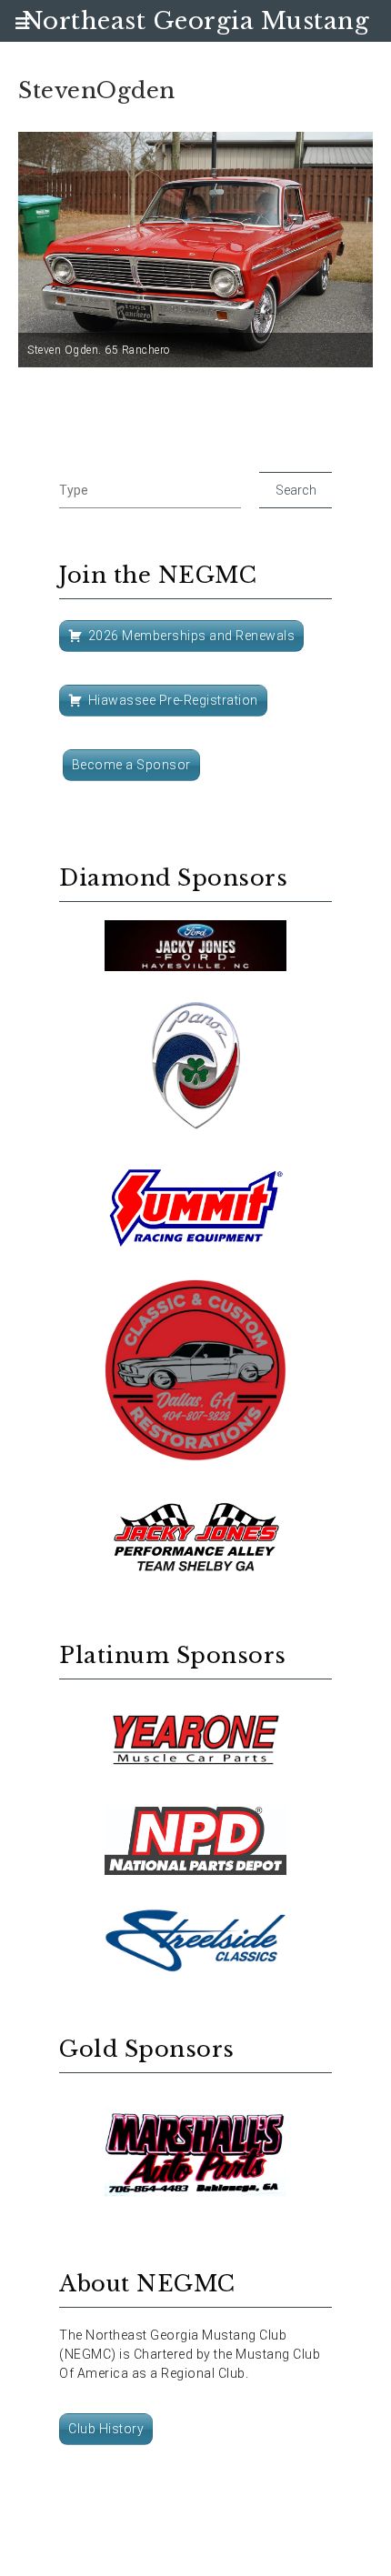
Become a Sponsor (131, 765)
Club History (106, 2429)
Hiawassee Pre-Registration (173, 700)
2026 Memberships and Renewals (192, 636)
